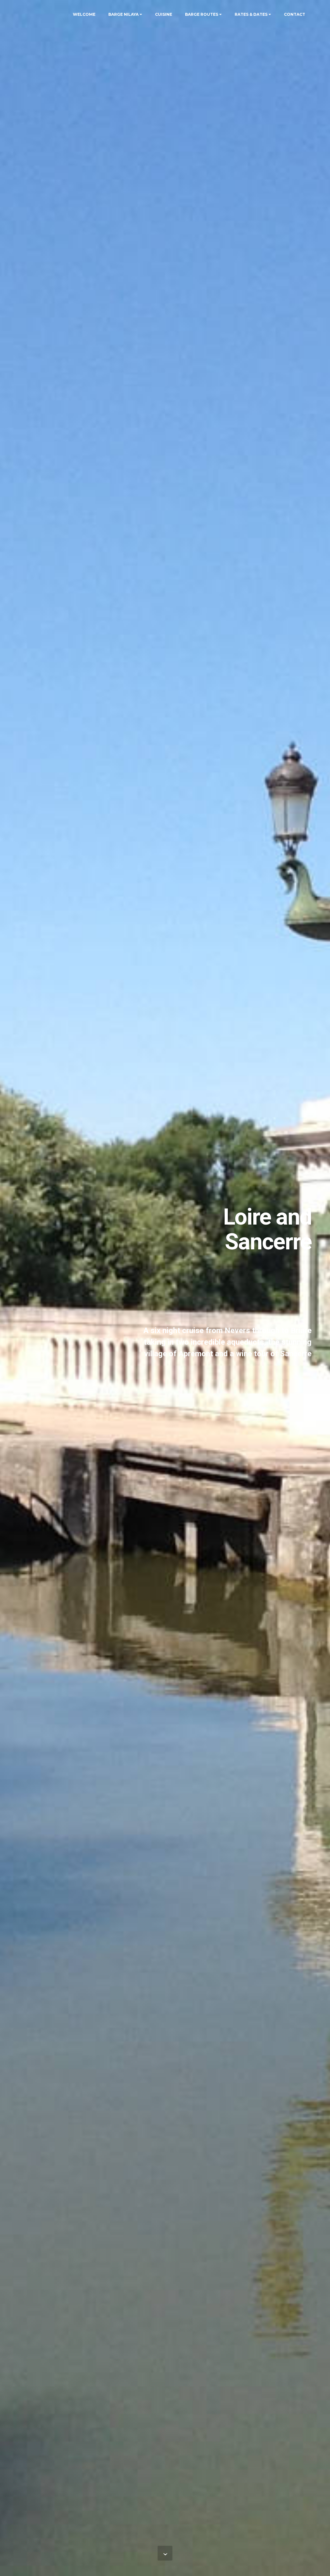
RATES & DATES (251, 14)
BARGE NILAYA (123, 14)
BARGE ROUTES (202, 14)
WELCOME (84, 14)
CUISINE (164, 14)
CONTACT (295, 14)
